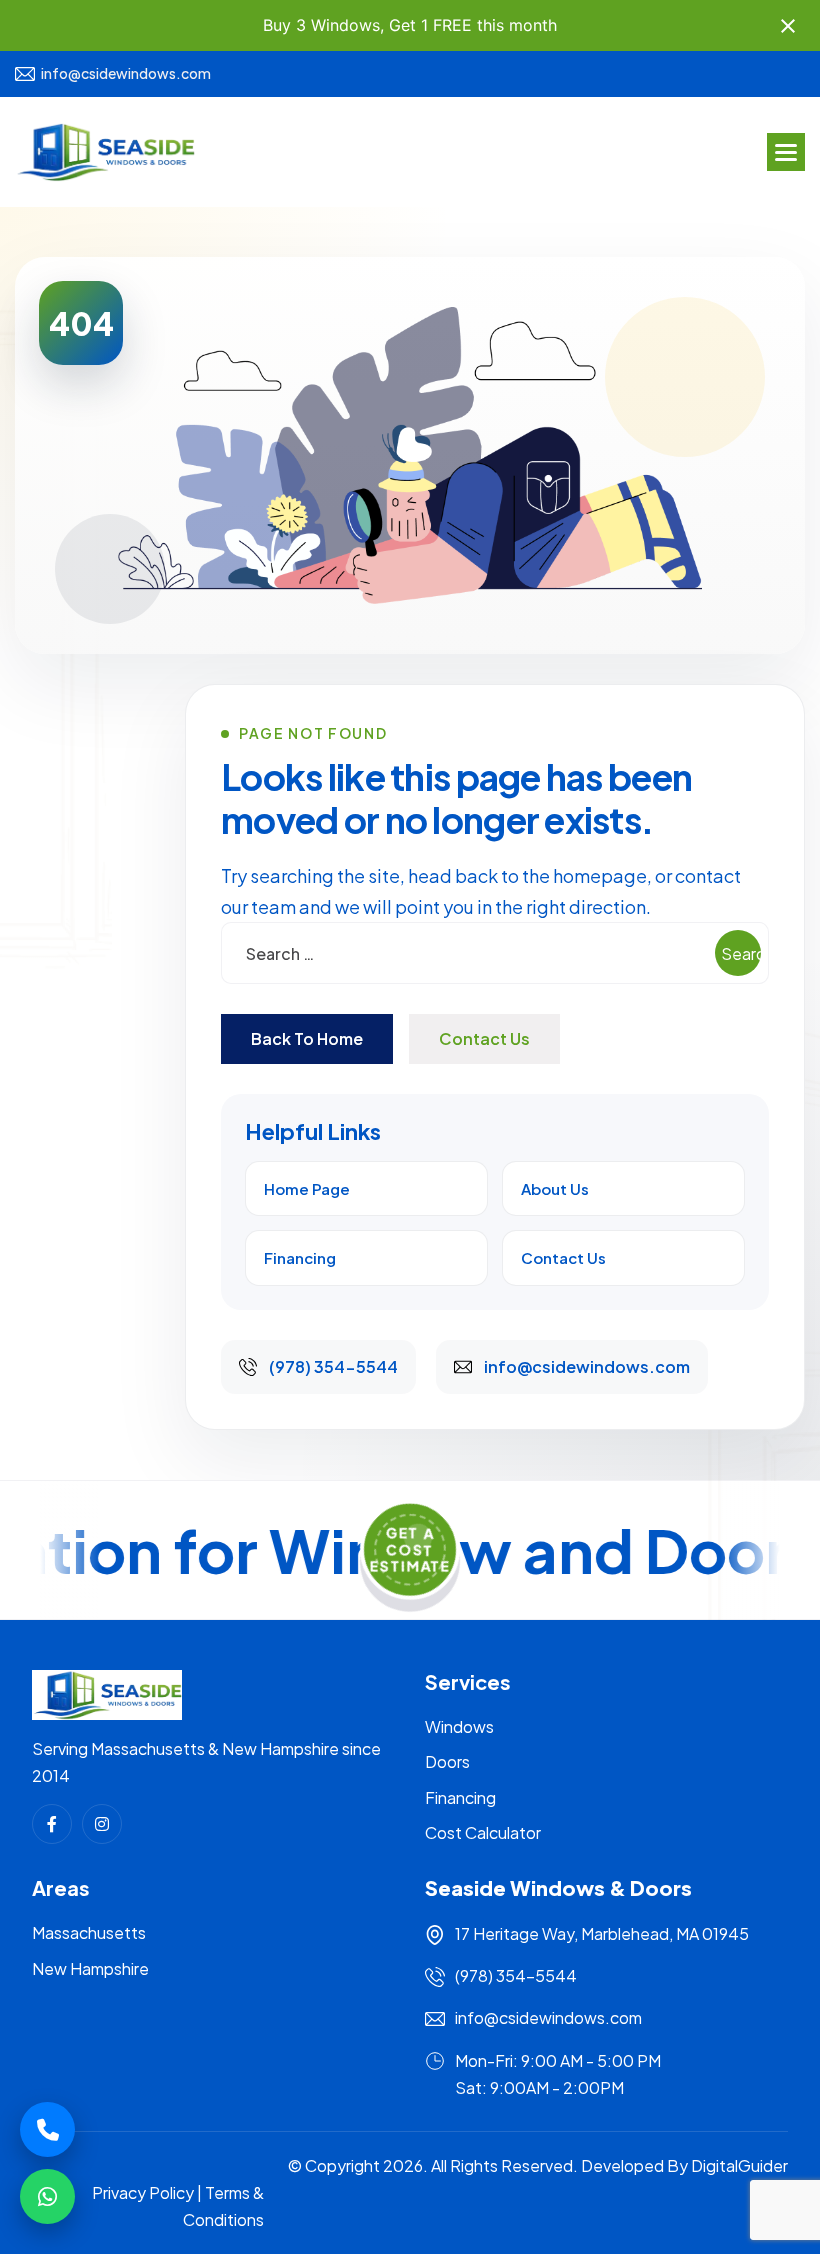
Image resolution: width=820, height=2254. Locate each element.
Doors (447, 1761)
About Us (555, 1188)
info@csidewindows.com (126, 73)
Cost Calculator (483, 1832)
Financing (300, 1257)
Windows (459, 1726)
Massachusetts (89, 1932)
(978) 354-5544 (516, 1975)
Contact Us (484, 1038)
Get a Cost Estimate (410, 1549)
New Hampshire (90, 1968)
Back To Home (307, 1038)
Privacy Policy (143, 2192)
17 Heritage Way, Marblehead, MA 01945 (602, 1933)
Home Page (307, 1188)
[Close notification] (788, 26)
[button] (786, 152)
